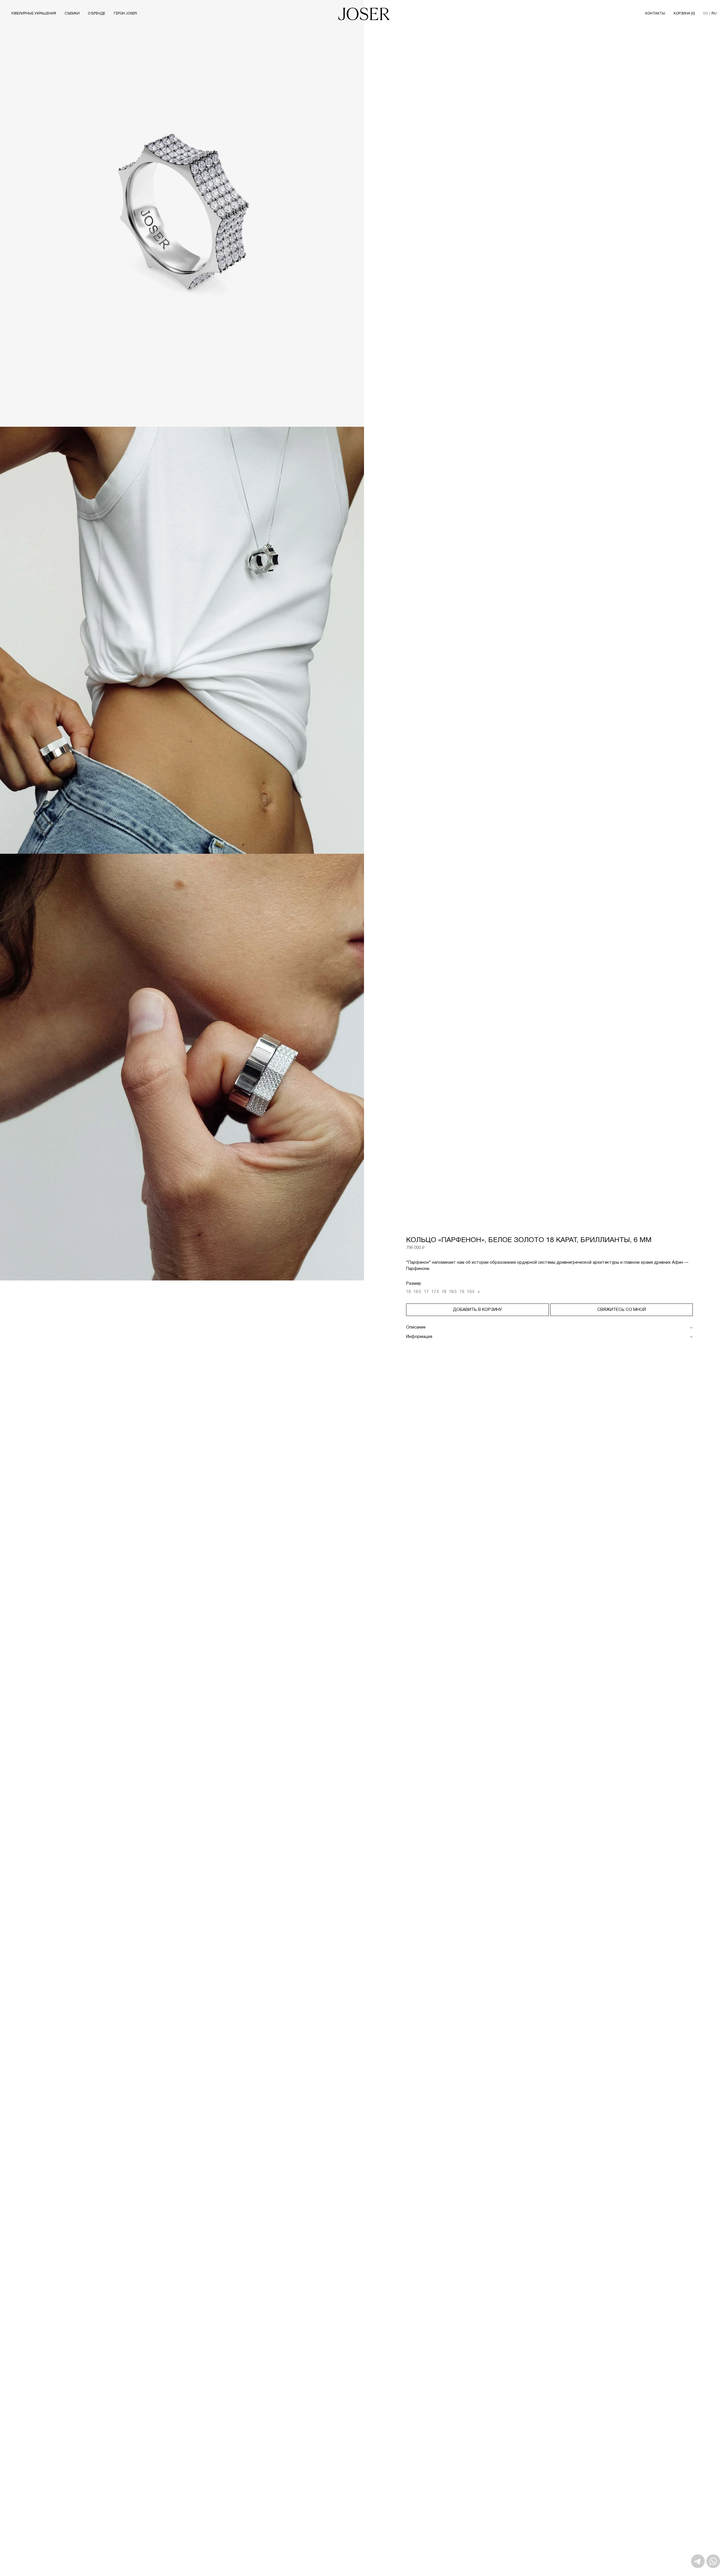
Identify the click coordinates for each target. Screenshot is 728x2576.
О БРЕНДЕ (97, 14)
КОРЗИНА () (684, 14)
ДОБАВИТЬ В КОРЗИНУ (477, 1310)
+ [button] (479, 1292)
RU (714, 14)
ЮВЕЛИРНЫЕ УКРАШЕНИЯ (34, 14)
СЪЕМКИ (72, 14)
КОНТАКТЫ (655, 14)
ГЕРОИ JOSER (125, 14)
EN (706, 14)
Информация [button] (419, 1337)
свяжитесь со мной (622, 1310)
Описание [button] (416, 1327)
